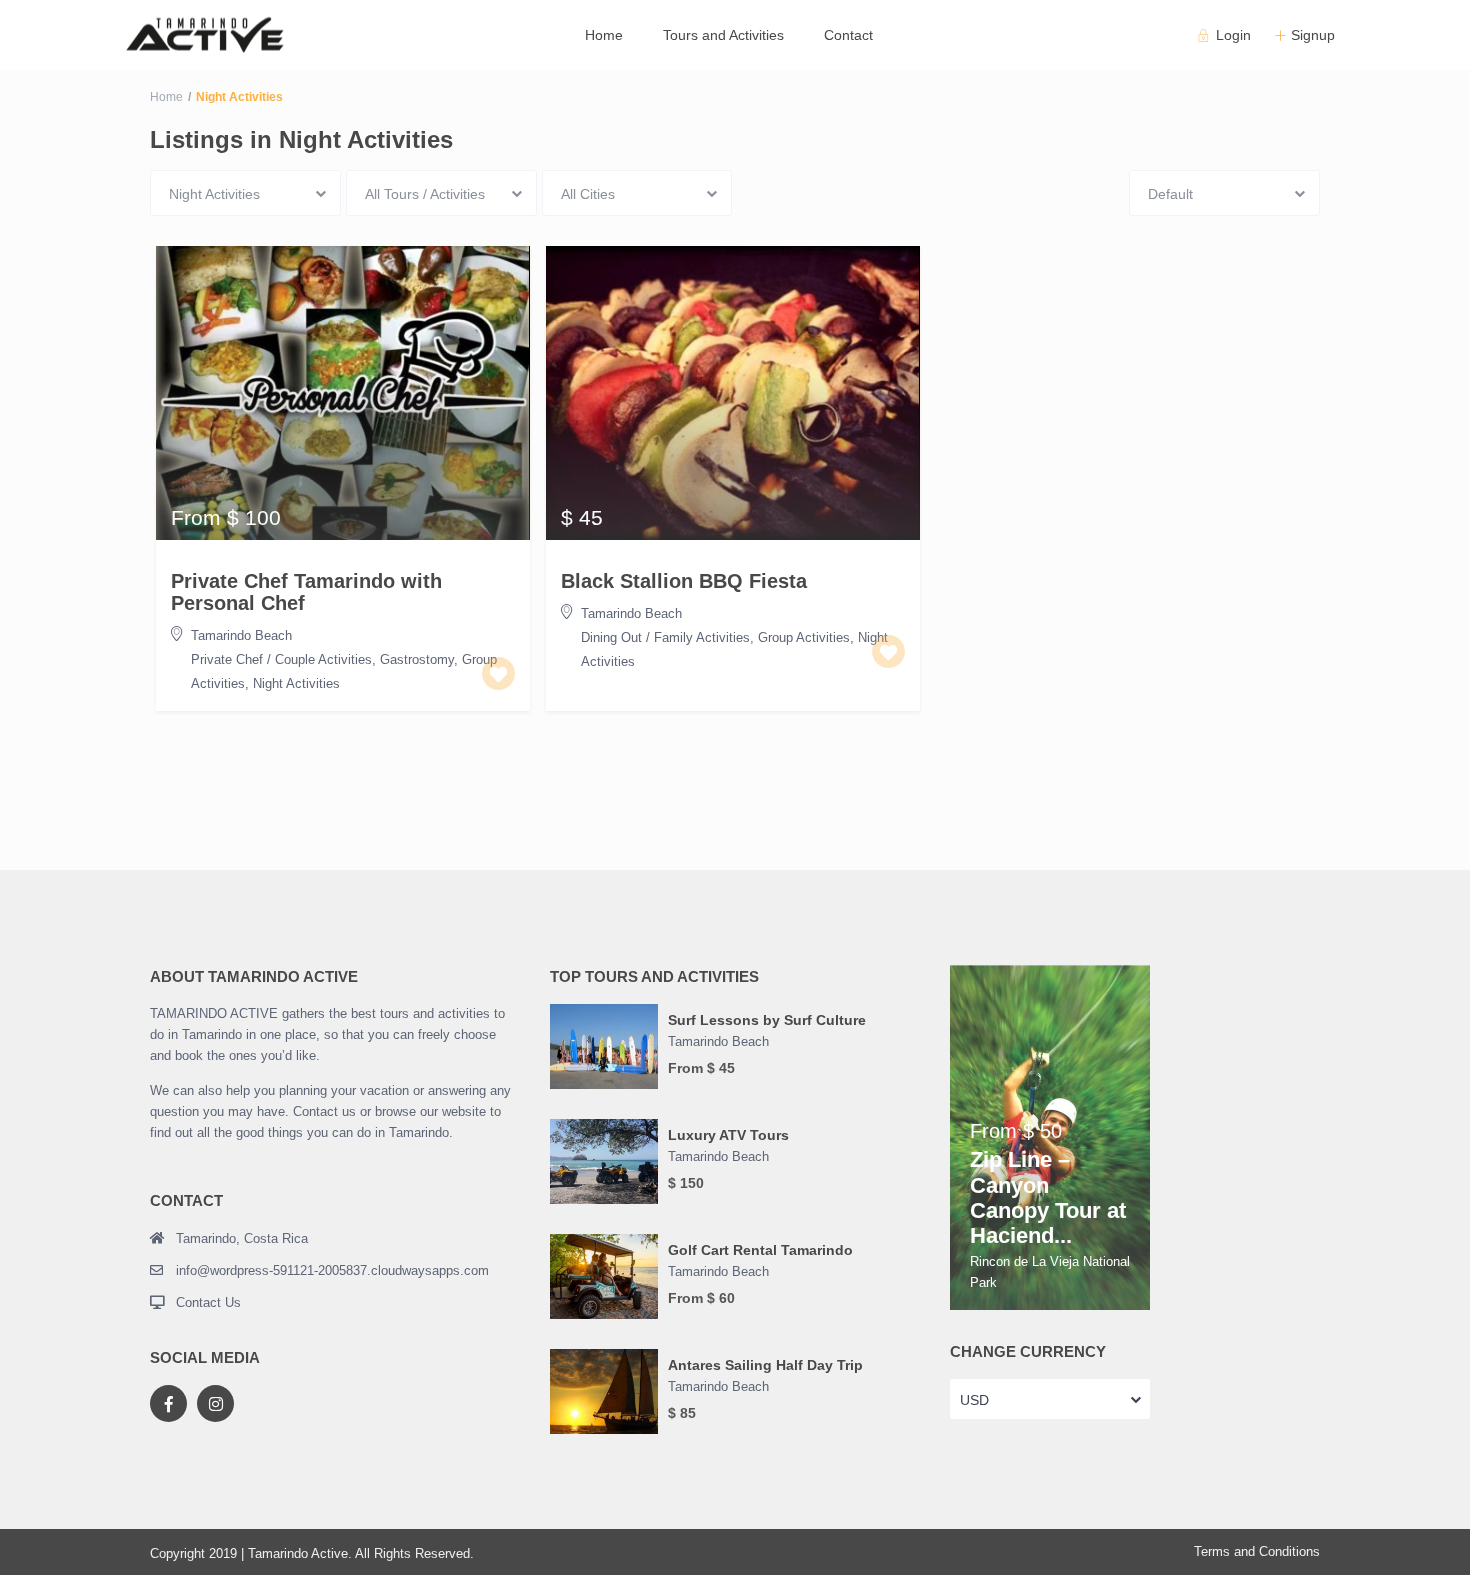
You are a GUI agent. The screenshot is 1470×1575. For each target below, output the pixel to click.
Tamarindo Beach (241, 635)
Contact (848, 35)
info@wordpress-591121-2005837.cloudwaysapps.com (332, 1270)
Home (604, 35)
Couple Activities (323, 659)
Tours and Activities (723, 35)
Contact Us (208, 1302)
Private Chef (227, 659)
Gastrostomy (417, 659)
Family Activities (702, 637)
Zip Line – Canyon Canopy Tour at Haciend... (1048, 1197)
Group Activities (804, 637)
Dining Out (611, 637)
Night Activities (296, 683)
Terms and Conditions (1257, 1551)
